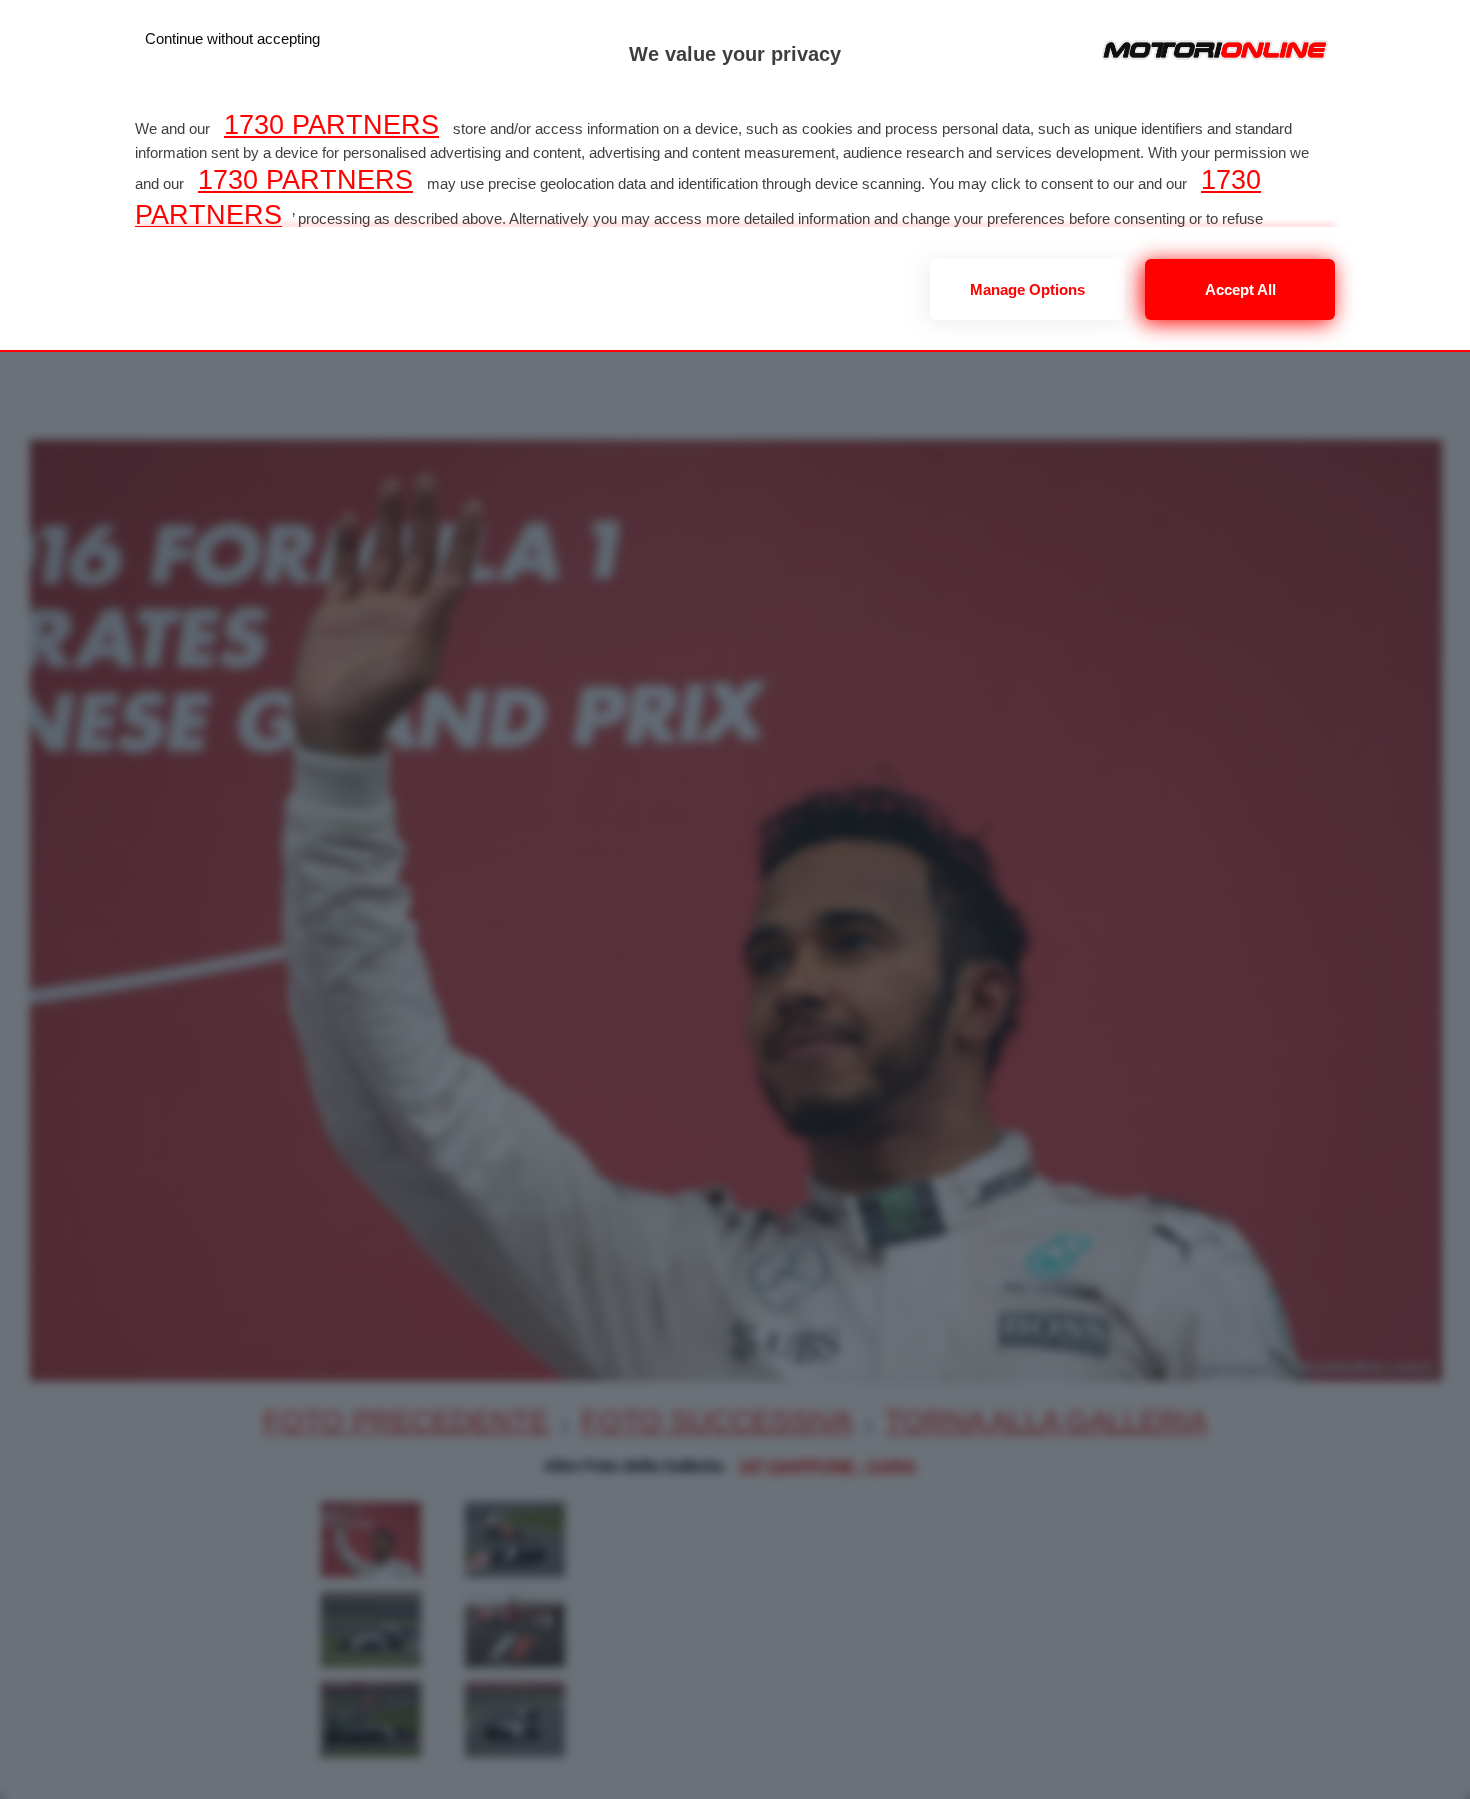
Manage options (1027, 289)
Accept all (1240, 289)
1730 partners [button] (331, 125)
